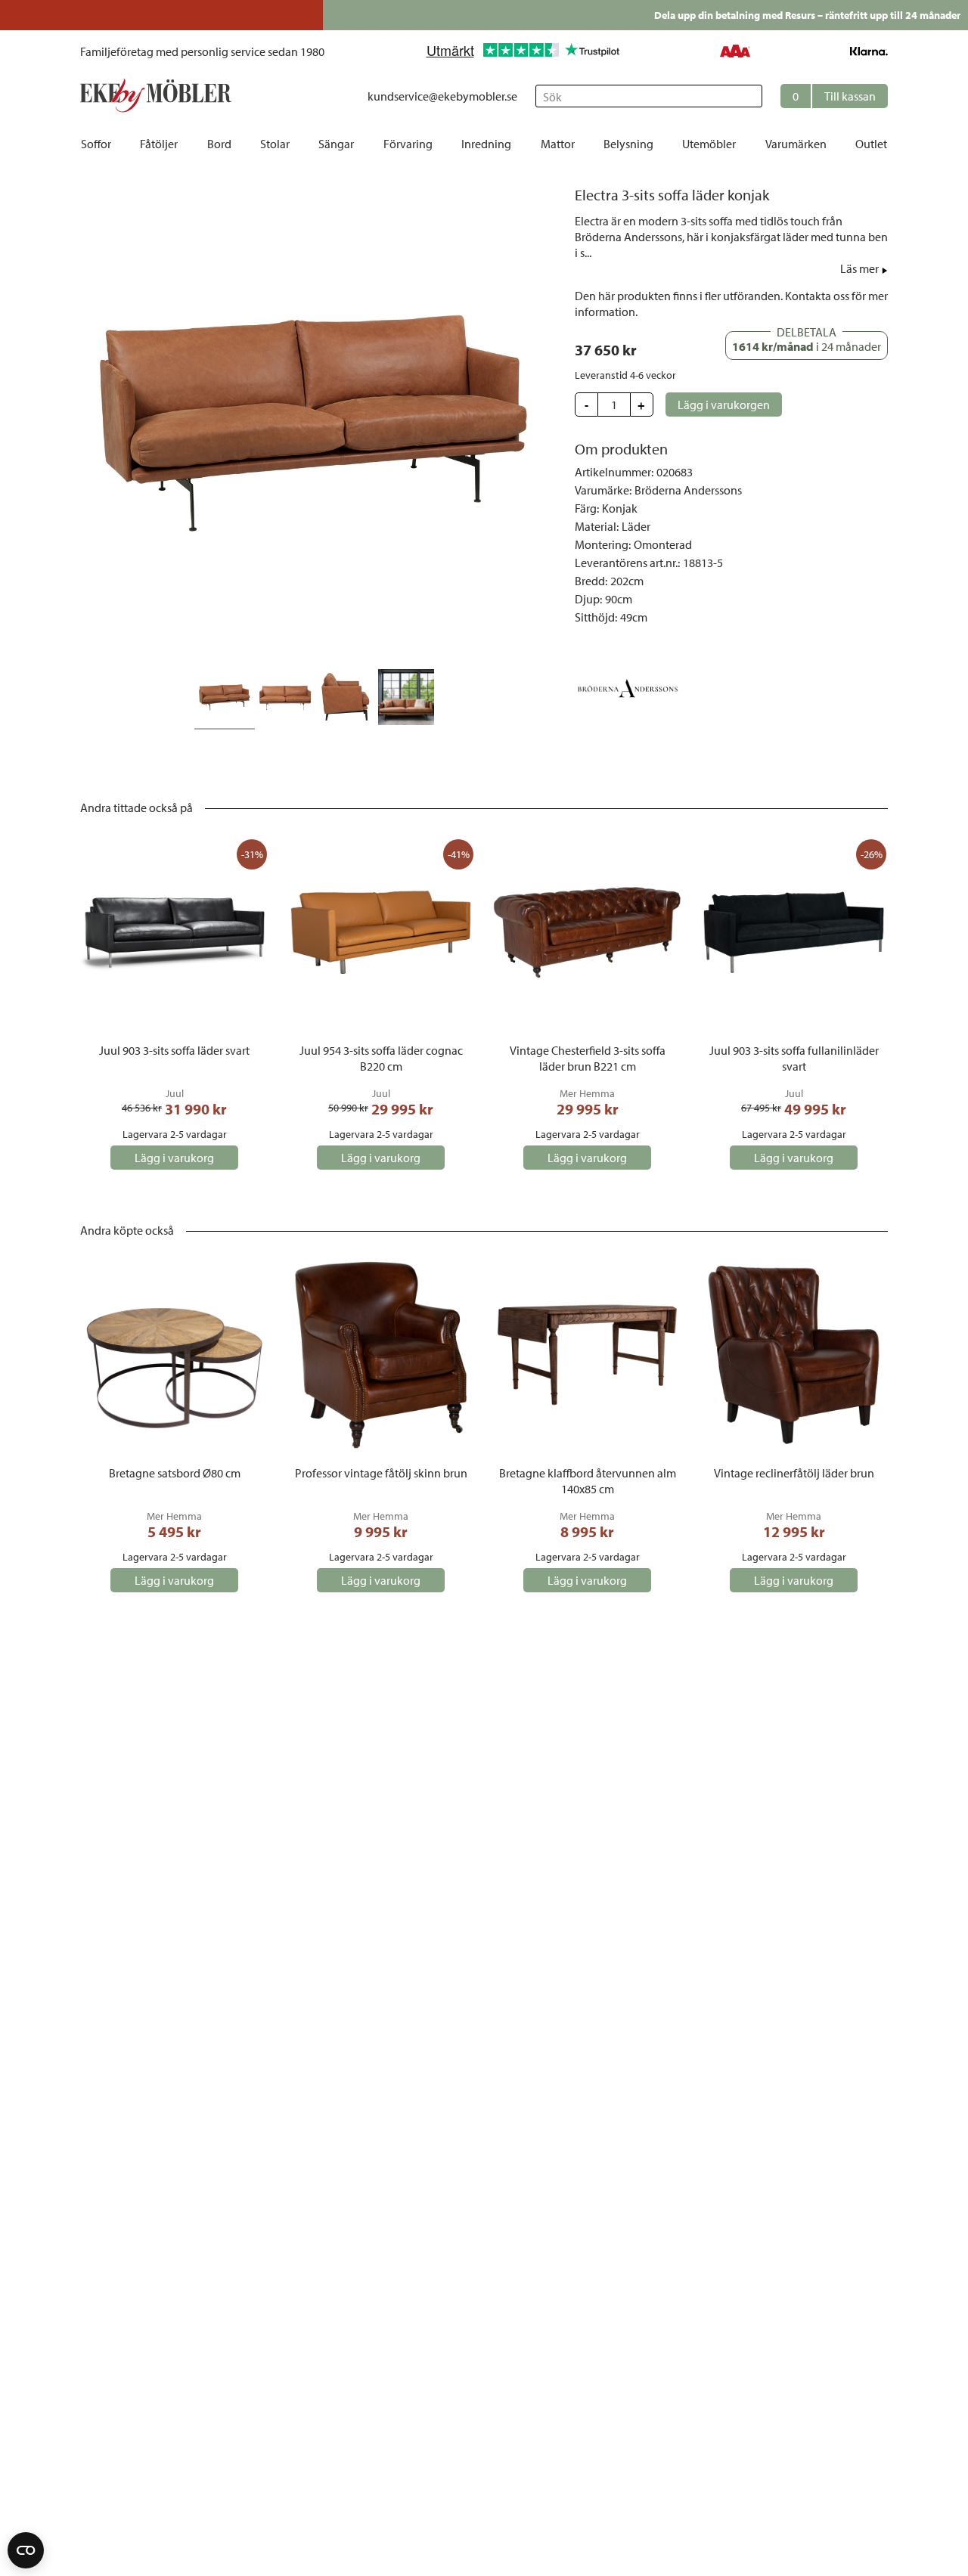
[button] (834, 96)
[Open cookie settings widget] (26, 2550)
